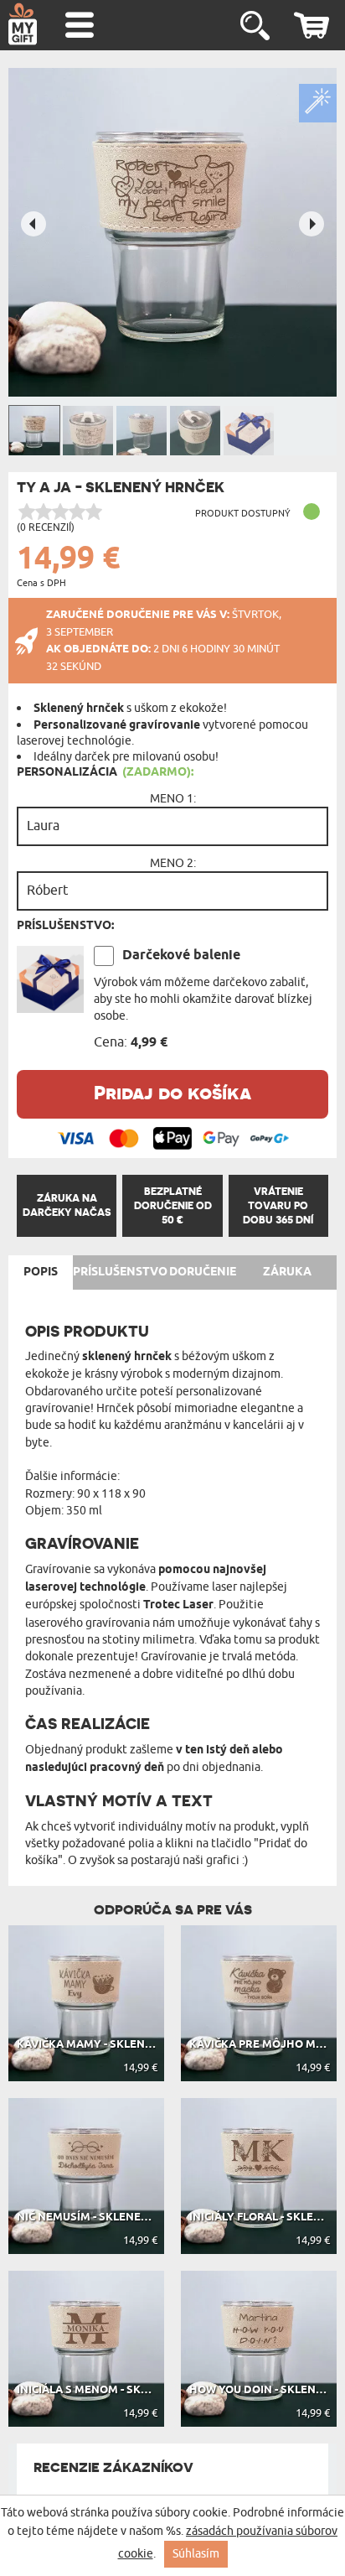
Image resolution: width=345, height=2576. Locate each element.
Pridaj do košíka (172, 1092)
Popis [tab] (41, 1272)
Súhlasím (196, 2554)
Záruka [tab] (287, 1272)
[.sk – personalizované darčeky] (23, 23)
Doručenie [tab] (203, 1272)
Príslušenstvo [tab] (120, 1272)
